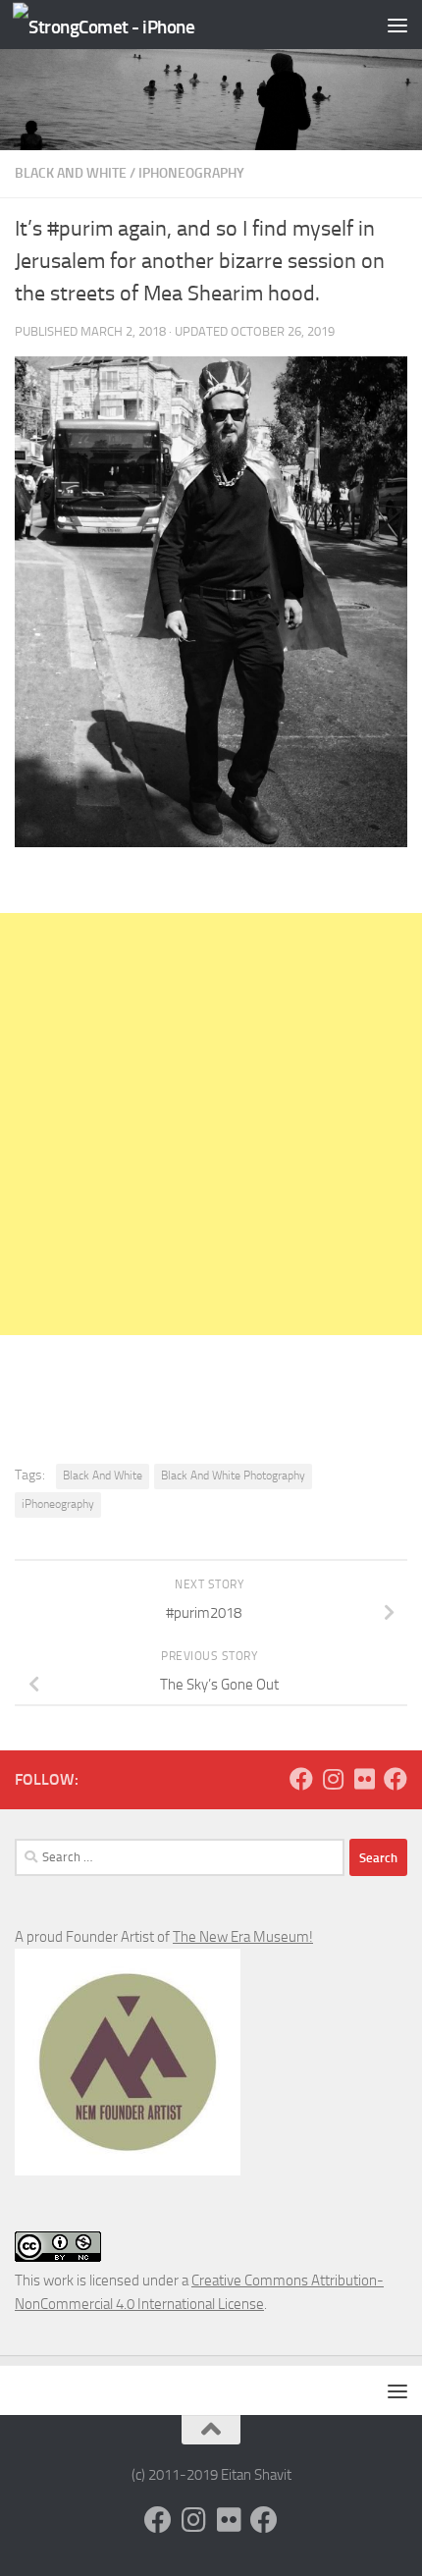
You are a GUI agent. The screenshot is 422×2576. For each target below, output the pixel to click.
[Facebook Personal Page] (301, 1779)
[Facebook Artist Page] (396, 1779)
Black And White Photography (233, 1476)
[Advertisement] (211, 1124)
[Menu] (397, 25)
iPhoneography (191, 173)
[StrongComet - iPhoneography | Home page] (134, 25)
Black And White (71, 173)
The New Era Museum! (243, 1937)
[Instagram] (333, 1779)
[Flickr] (364, 1779)
